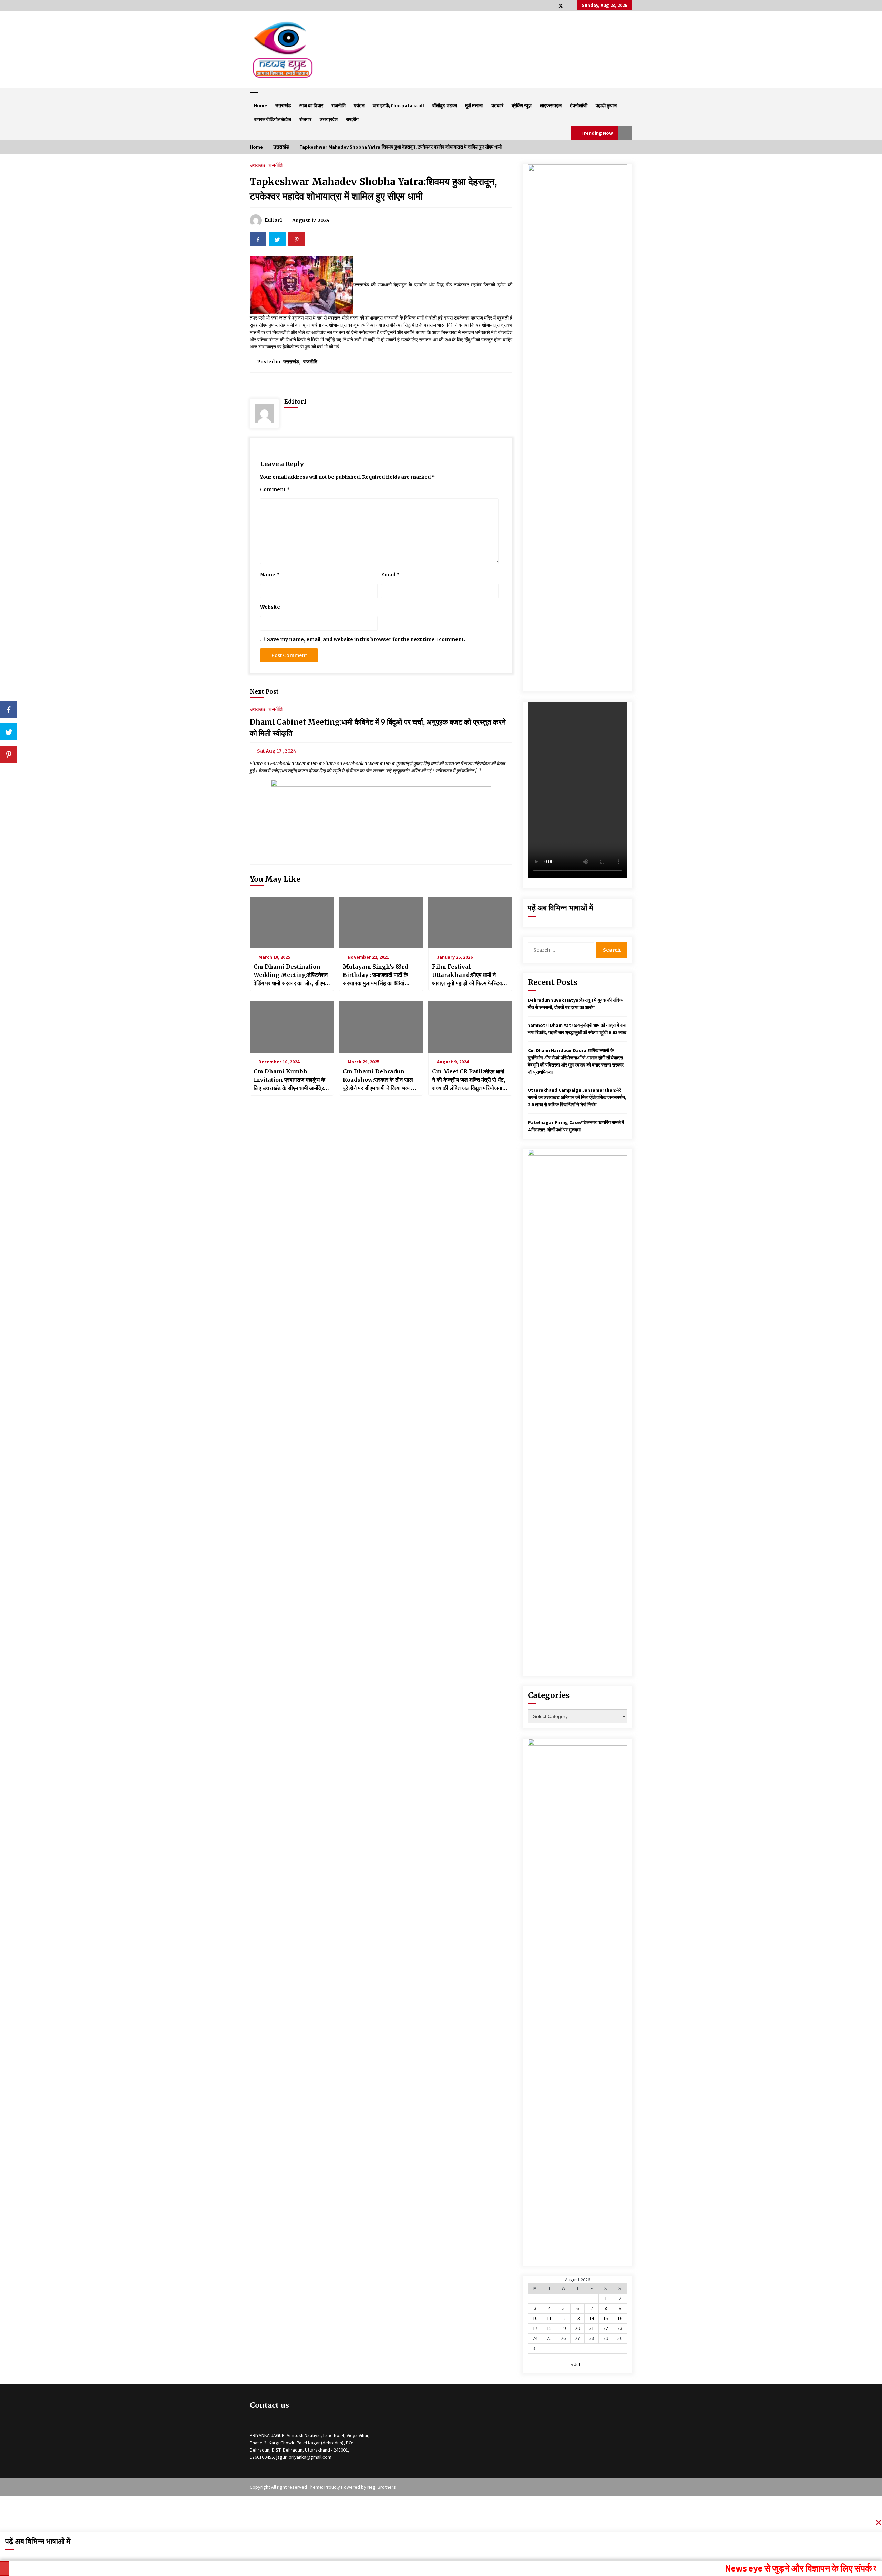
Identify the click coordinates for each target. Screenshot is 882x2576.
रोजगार (305, 119)
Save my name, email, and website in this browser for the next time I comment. (366, 639)
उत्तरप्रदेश (329, 119)
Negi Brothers (382, 2487)
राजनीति (339, 105)
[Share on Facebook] (9, 709)
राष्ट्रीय (352, 119)
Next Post (264, 691)
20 (577, 2328)
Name (270, 575)
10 (535, 2318)
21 (592, 2328)
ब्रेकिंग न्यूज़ (522, 105)
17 (535, 2328)
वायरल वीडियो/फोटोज (273, 119)
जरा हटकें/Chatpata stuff (398, 105)
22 (606, 2328)
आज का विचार (311, 105)
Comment (275, 489)
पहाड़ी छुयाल (606, 105)
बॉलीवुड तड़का (445, 105)
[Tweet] (9, 732)
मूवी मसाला (474, 105)
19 (563, 2328)
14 (592, 2318)
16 (620, 2318)
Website (270, 607)
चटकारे (497, 105)
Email (390, 575)
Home (260, 105)
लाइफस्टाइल (551, 105)
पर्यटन (359, 105)
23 (620, 2328)
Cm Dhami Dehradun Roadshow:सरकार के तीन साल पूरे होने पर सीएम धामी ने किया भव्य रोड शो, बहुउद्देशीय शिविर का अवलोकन (381, 1080)
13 (577, 2318)
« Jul (575, 2364)
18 (549, 2328)
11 (549, 2318)
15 (606, 2318)
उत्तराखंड (283, 105)
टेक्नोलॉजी (579, 105)
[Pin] (9, 754)
